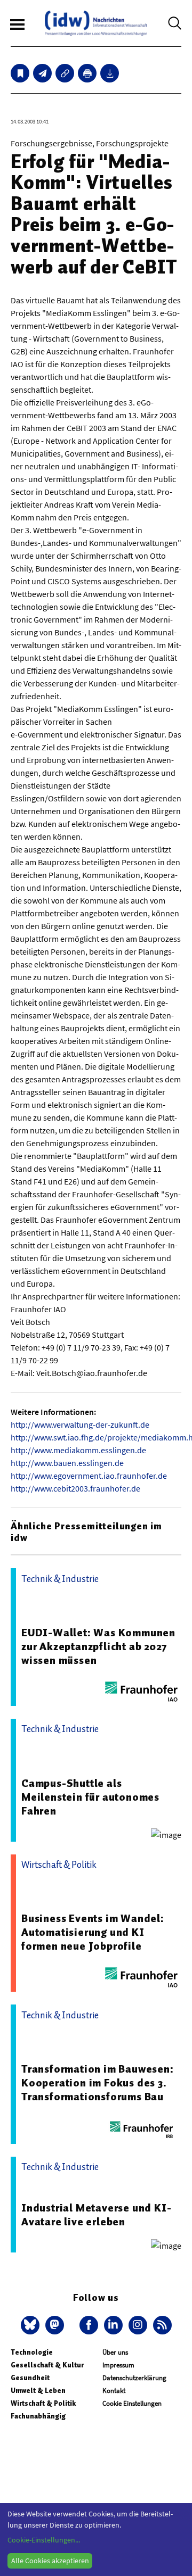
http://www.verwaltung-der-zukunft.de (80, 1424)
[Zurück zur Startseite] (96, 23)
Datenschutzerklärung (134, 2378)
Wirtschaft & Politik (43, 2403)
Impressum (118, 2365)
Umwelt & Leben (38, 2391)
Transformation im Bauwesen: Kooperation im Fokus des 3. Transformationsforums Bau (98, 2083)
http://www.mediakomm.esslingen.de (78, 1450)
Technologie (32, 2352)
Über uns (115, 2352)
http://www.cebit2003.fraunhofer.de (75, 1488)
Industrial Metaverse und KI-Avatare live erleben (96, 2215)
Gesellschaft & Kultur (47, 2365)
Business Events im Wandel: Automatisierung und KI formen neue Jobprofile (93, 1932)
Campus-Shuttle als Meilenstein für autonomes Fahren (90, 1797)
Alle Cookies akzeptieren (50, 2561)
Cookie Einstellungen (132, 2403)
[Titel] (20, 73)
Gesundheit (30, 2378)
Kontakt (114, 2391)
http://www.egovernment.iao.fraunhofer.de (89, 1476)
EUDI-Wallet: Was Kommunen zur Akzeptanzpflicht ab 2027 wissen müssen (98, 1646)
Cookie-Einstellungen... (44, 2540)
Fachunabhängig (38, 2416)
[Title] (65, 73)
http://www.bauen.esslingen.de (67, 1463)
